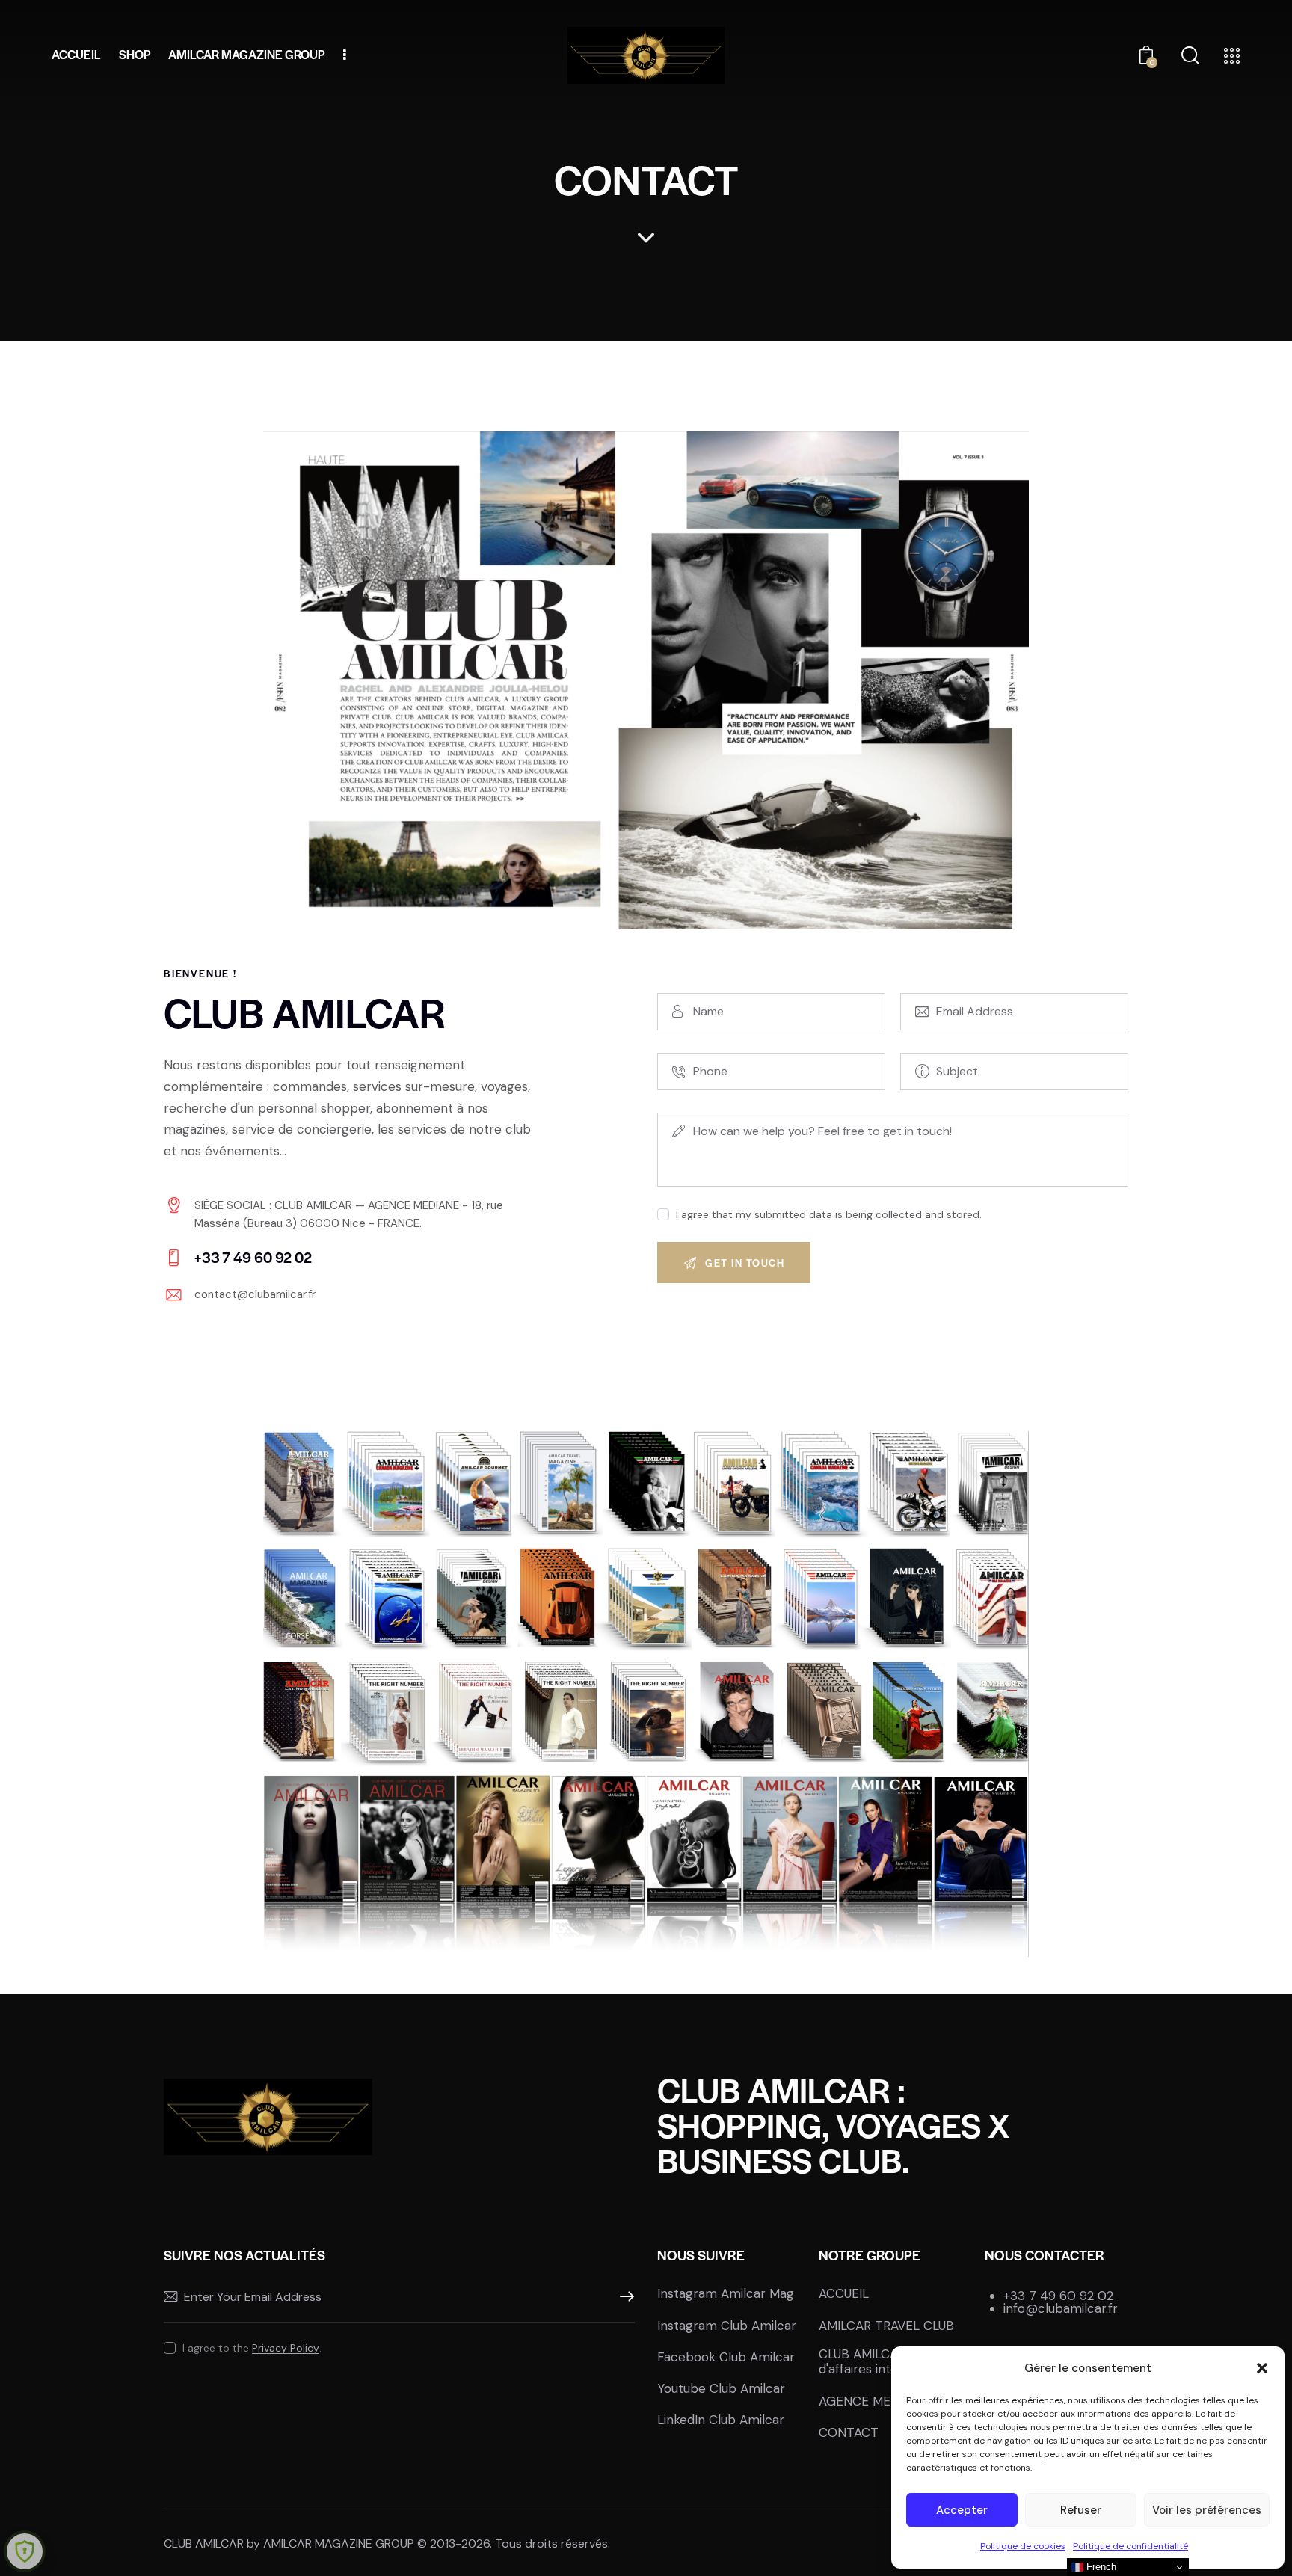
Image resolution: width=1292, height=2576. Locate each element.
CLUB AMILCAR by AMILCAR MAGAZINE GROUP (289, 2543)
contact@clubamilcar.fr (255, 1294)
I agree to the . (252, 2348)
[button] (1262, 2368)
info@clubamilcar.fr (1061, 2308)
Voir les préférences (1207, 2510)
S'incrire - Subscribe (624, 2297)
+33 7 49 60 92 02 (1058, 2296)
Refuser (1081, 2510)
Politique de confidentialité (1130, 2546)
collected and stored (928, 1215)
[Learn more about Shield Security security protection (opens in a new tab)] (25, 2551)
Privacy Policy (286, 2348)
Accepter (962, 2510)
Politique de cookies (1023, 2546)
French (1100, 2567)
